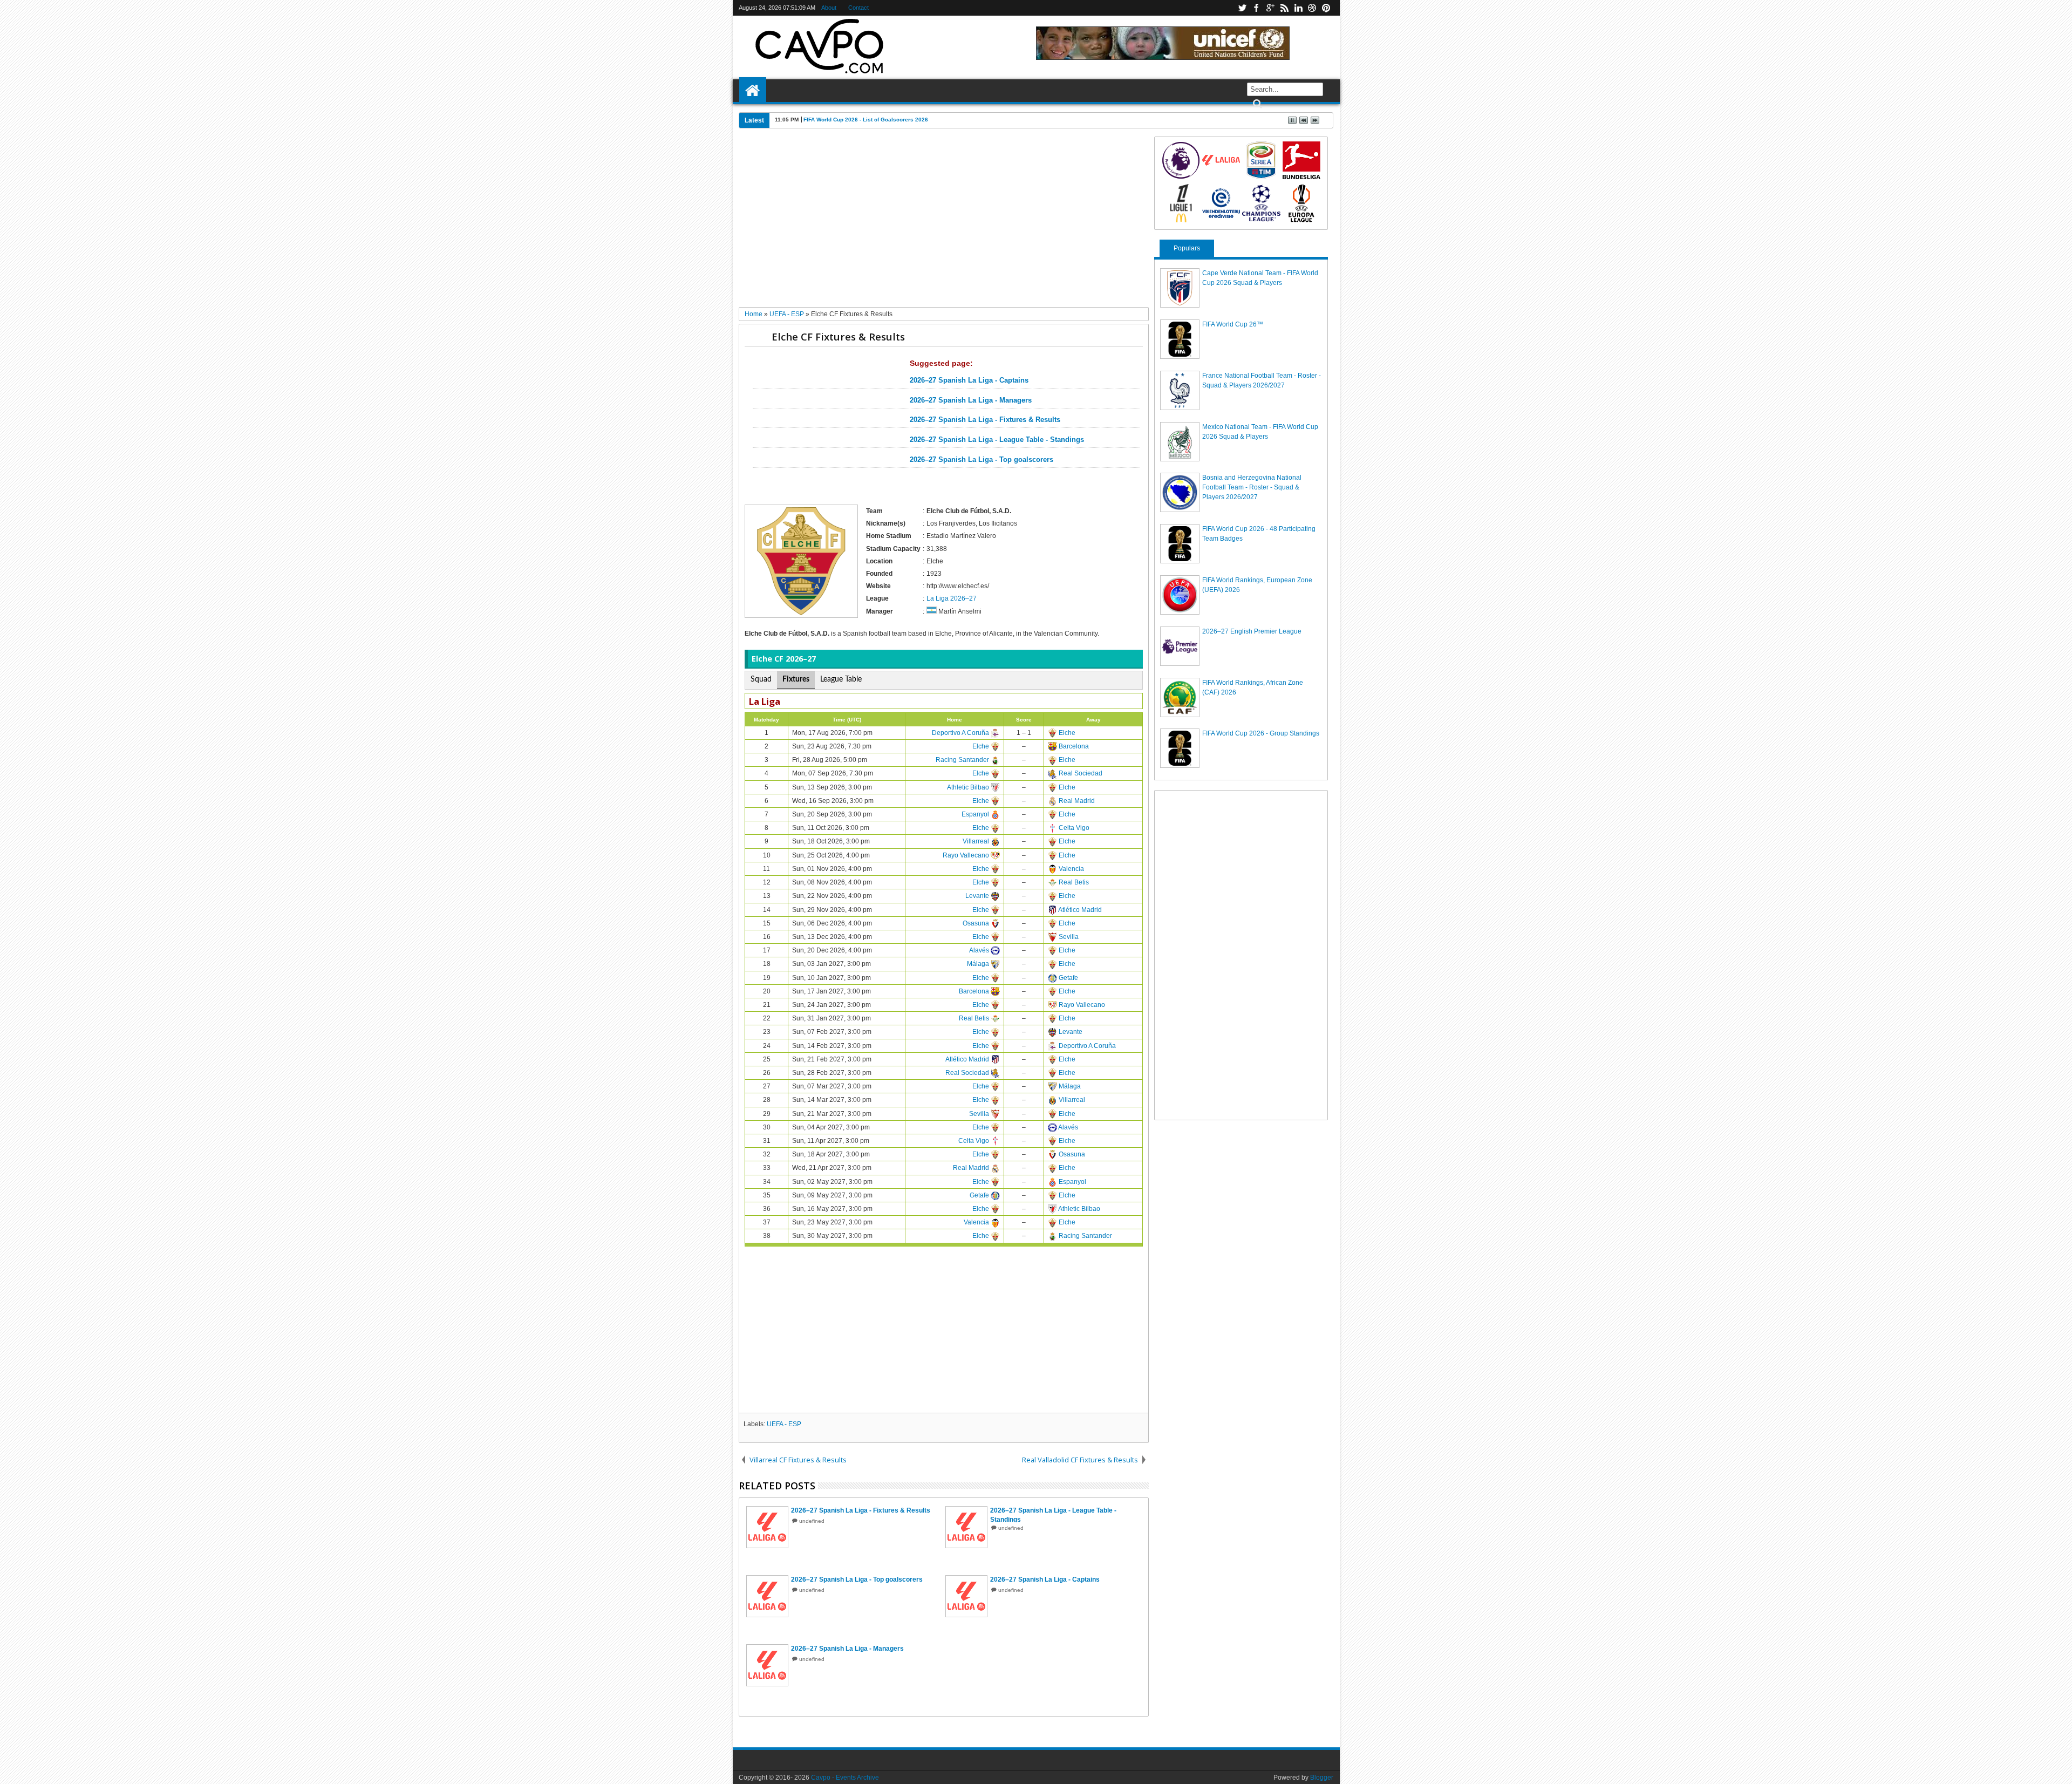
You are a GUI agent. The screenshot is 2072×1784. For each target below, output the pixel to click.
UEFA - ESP (784, 1424)
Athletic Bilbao (968, 787)
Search (1256, 104)
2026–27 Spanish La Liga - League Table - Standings (997, 440)
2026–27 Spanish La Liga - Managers (971, 400)
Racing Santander (962, 760)
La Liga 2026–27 (952, 598)
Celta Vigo (1074, 828)
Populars (1187, 248)
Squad (761, 679)
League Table (841, 679)
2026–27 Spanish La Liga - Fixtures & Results (985, 420)
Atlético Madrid (1080, 910)
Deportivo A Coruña (960, 733)
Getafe (1068, 978)
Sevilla (1069, 937)
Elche (1067, 733)
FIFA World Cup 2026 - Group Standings (1261, 733)
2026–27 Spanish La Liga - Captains (969, 380)
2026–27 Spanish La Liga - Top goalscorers (982, 460)
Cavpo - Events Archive (845, 1778)
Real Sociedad (1081, 773)
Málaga (978, 964)
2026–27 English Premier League (1252, 631)
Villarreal (976, 841)
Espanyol (975, 814)
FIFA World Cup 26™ (1233, 324)
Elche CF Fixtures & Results (838, 336)
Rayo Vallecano (966, 855)
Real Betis (1074, 882)
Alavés (979, 950)
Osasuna (976, 923)
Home (753, 91)
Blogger (1322, 1778)
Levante (977, 896)
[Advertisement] (944, 222)
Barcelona (1074, 746)
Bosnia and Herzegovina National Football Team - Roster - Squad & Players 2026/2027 (1252, 487)
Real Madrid (1077, 801)
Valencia (1071, 869)
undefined (812, 1521)
